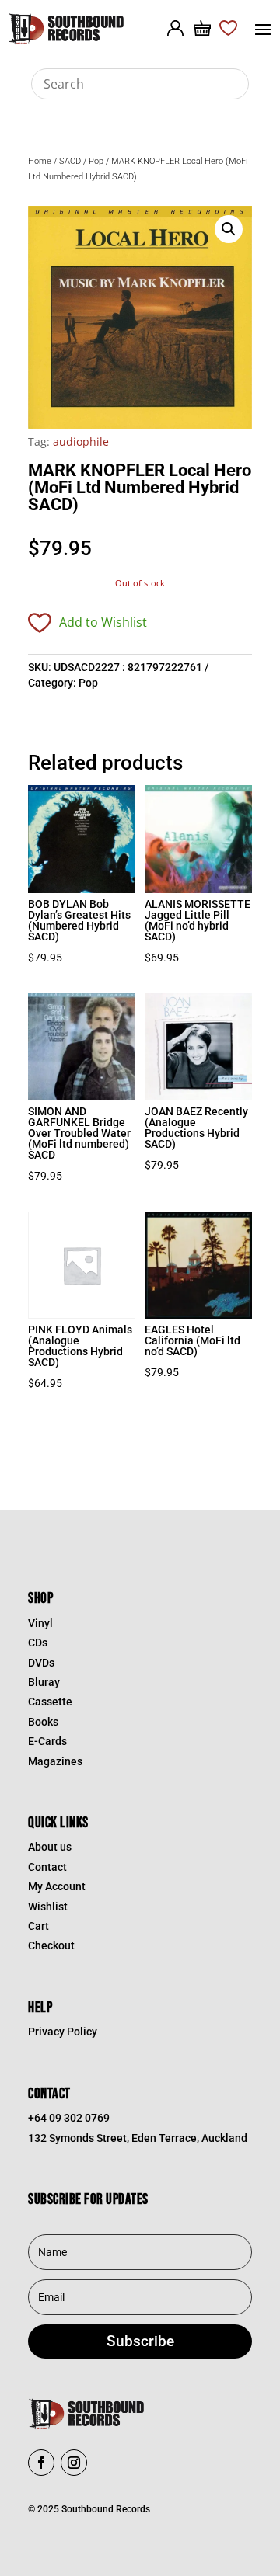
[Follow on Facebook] (41, 2463)
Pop (96, 161)
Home (40, 161)
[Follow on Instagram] (74, 2463)
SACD (70, 161)
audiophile (81, 442)
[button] (229, 229)
